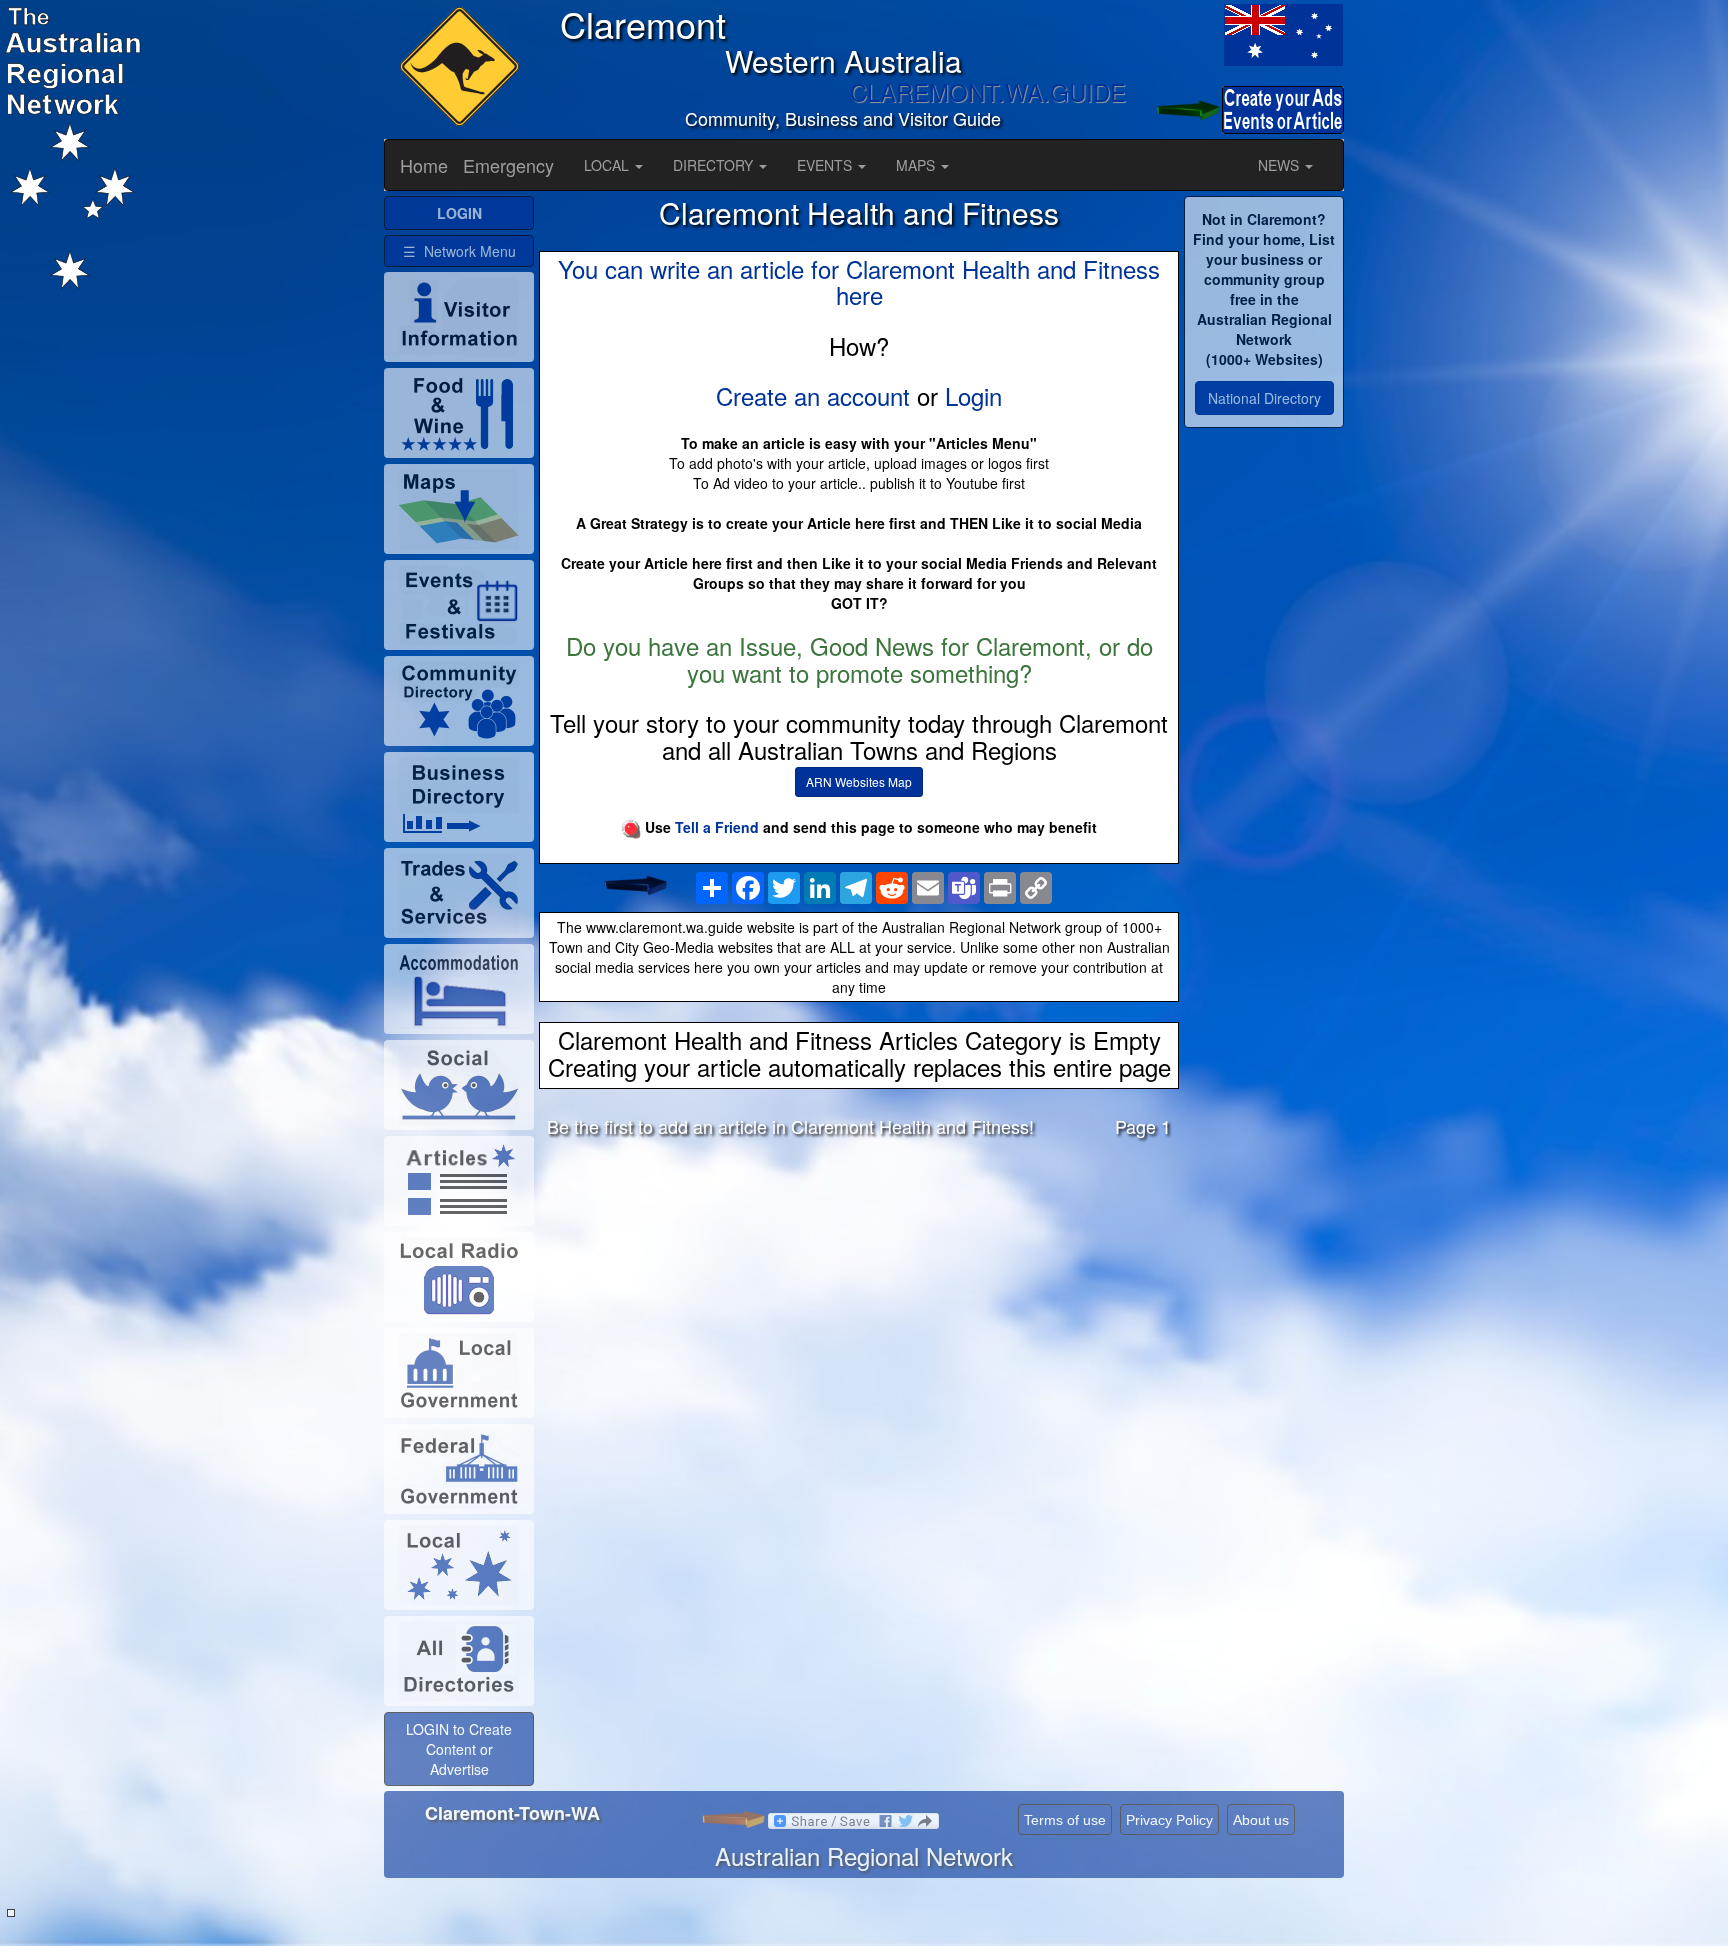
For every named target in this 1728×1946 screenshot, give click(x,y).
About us (1261, 1820)
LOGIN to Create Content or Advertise (459, 1749)
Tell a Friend (717, 827)
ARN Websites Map (859, 781)
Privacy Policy (1169, 1820)
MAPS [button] (917, 165)
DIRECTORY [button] (715, 165)
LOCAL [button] (608, 165)
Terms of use (1065, 1820)
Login (973, 395)
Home (424, 165)
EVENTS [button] (826, 165)
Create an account (813, 395)
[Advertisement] (859, 1311)
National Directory (1264, 398)
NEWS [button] (1280, 165)
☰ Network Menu (459, 251)
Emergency (508, 165)
